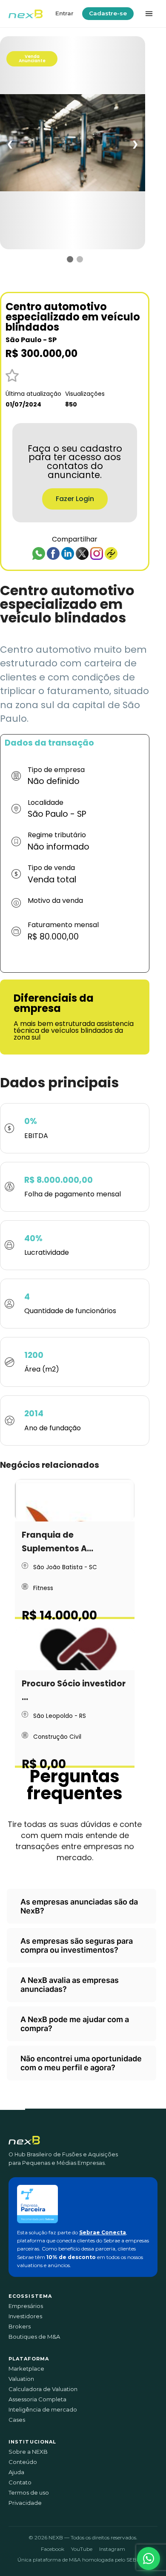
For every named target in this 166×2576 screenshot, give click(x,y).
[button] (149, 2559)
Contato (20, 2482)
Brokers (20, 2327)
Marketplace (26, 2369)
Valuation (21, 2379)
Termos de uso (29, 2493)
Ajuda (16, 2472)
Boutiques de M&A (34, 2337)
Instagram (112, 2549)
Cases (17, 2420)
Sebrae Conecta (103, 2232)
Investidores (25, 2316)
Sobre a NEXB (28, 2452)
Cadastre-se (108, 13)
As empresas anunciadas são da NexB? (79, 1906)
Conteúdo (23, 2462)
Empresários (26, 2306)
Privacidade (25, 2503)
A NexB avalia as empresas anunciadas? (70, 1985)
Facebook (53, 2549)
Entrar (64, 13)
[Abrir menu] (149, 14)
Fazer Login (75, 499)
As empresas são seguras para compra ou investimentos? (77, 1945)
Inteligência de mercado (43, 2410)
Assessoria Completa (37, 2399)
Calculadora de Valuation (43, 2389)
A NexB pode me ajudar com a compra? (75, 2024)
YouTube (82, 2549)
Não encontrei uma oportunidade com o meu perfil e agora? (81, 2063)
